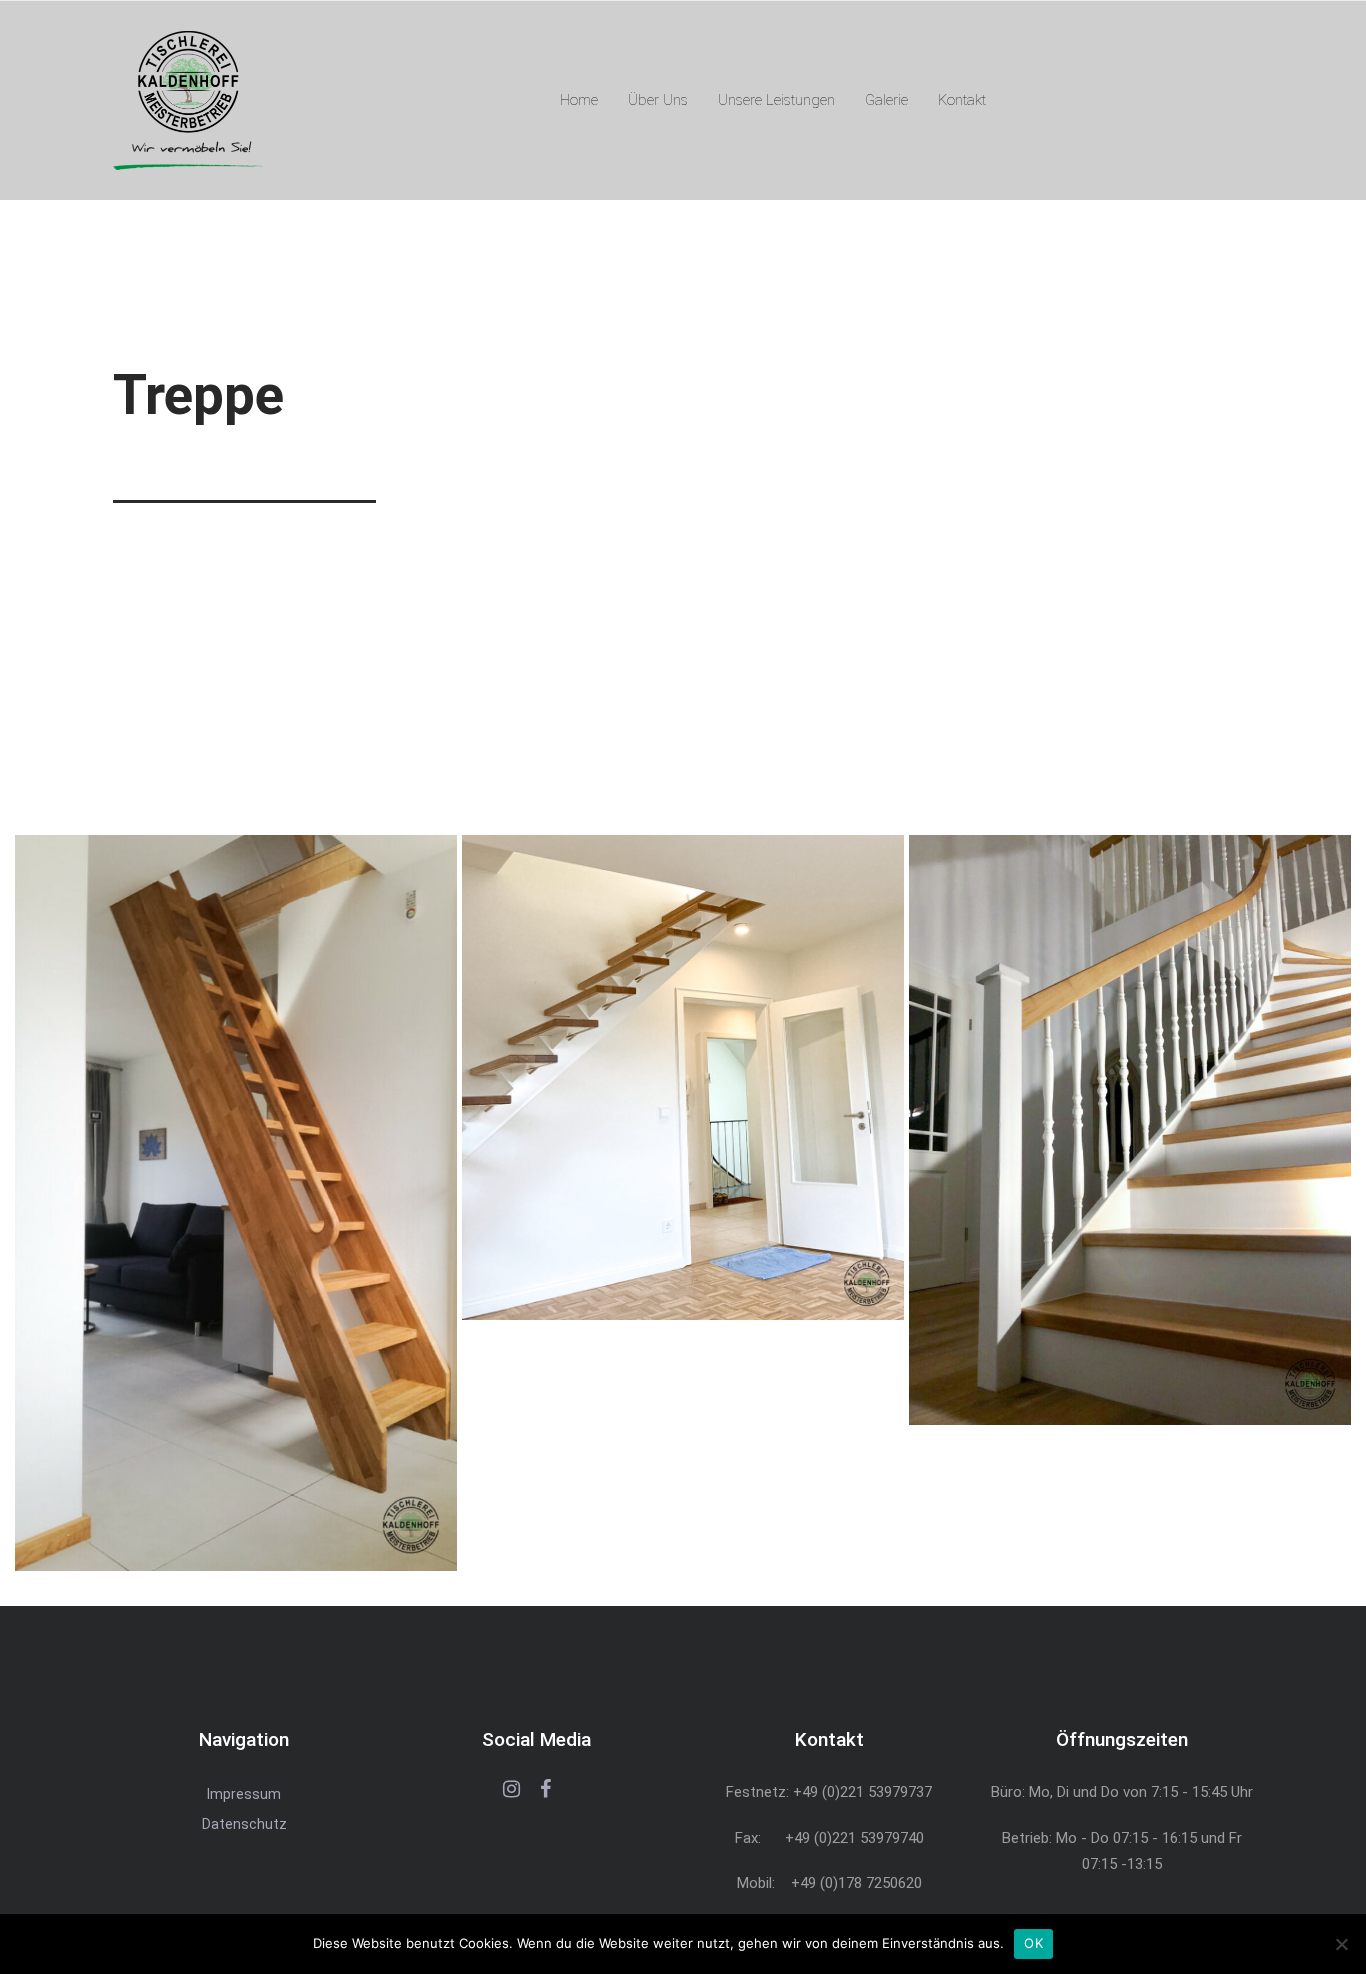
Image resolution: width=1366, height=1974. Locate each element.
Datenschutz (244, 1824)
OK (1033, 1943)
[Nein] (1341, 1944)
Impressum (244, 1794)
